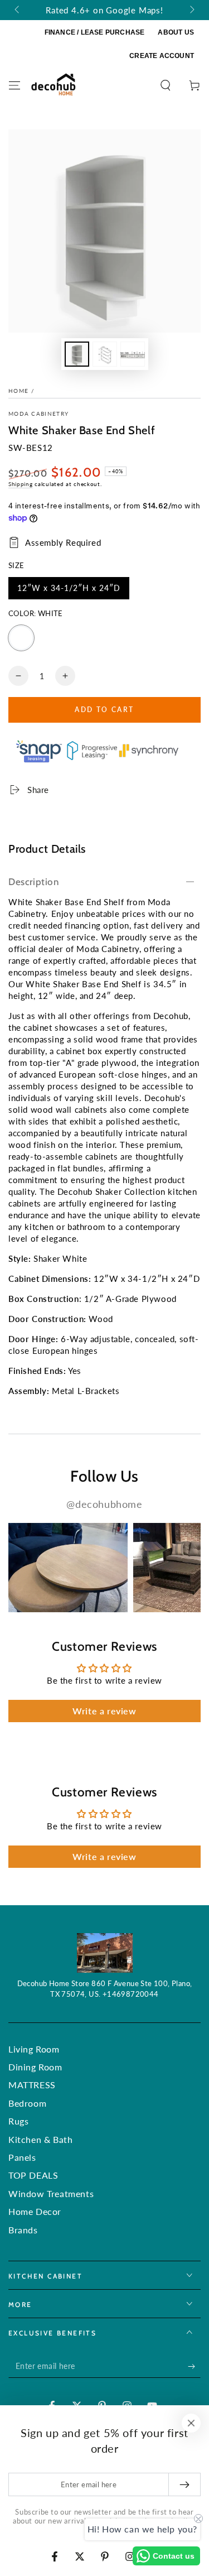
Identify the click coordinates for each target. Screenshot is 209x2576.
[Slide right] (191, 10)
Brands (23, 2230)
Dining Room (35, 2067)
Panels (22, 2157)
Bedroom (27, 2103)
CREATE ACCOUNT (162, 56)
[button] (166, 85)
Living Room (34, 2049)
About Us (176, 32)
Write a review (104, 1711)
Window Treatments (51, 2193)
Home (18, 391)
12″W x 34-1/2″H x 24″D (69, 591)
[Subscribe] (194, 2367)
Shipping (21, 484)
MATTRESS (32, 2085)
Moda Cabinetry (38, 414)
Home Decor (35, 2211)
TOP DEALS (33, 2175)
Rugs (18, 2121)
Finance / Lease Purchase (95, 32)
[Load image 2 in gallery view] (105, 354)
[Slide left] (18, 10)
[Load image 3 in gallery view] (133, 354)
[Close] (191, 2423)
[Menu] (14, 85)
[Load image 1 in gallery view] (77, 354)
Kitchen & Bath (40, 2139)
